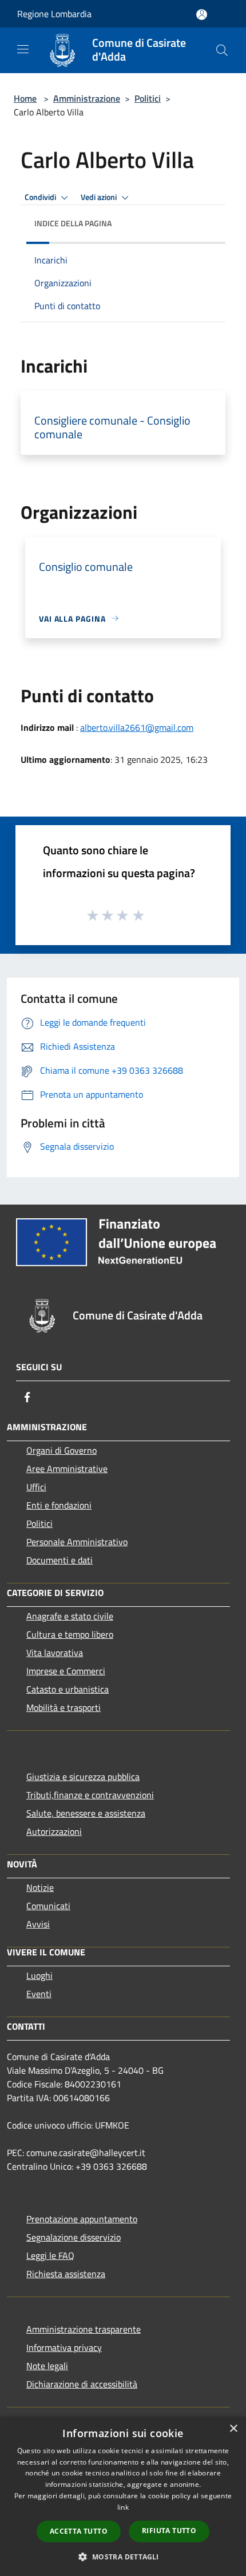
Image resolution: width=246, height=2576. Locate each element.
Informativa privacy (64, 2347)
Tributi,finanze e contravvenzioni (90, 1795)
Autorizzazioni (54, 1831)
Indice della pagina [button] (73, 223)
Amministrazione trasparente (84, 2329)
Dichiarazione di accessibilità (82, 2384)
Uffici (36, 1487)
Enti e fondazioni (59, 1505)
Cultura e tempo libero (70, 1634)
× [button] (233, 2429)
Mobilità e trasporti (64, 1707)
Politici (148, 98)
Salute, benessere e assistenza (86, 1813)
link (123, 2507)
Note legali (47, 2366)
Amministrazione (87, 98)
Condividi (41, 197)
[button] (123, 2557)
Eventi (39, 1994)
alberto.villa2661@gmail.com (137, 727)
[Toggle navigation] (23, 49)
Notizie (40, 1887)
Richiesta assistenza (66, 2274)
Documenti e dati (59, 1560)
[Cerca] (222, 50)
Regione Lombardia (54, 14)
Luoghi (39, 1975)
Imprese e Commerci (66, 1671)
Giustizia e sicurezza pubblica (83, 1777)
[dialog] (123, 2496)
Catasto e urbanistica (68, 1689)
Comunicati (48, 1906)
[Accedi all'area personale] (202, 15)
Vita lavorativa (55, 1653)
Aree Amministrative (67, 1469)
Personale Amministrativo (77, 1542)
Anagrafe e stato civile (70, 1616)
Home (25, 98)
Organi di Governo (61, 1450)
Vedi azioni (100, 197)
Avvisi (38, 1924)
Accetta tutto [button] (79, 2531)
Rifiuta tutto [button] (169, 2531)
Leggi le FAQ (50, 2255)
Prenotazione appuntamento (82, 2219)
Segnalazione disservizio (74, 2237)
